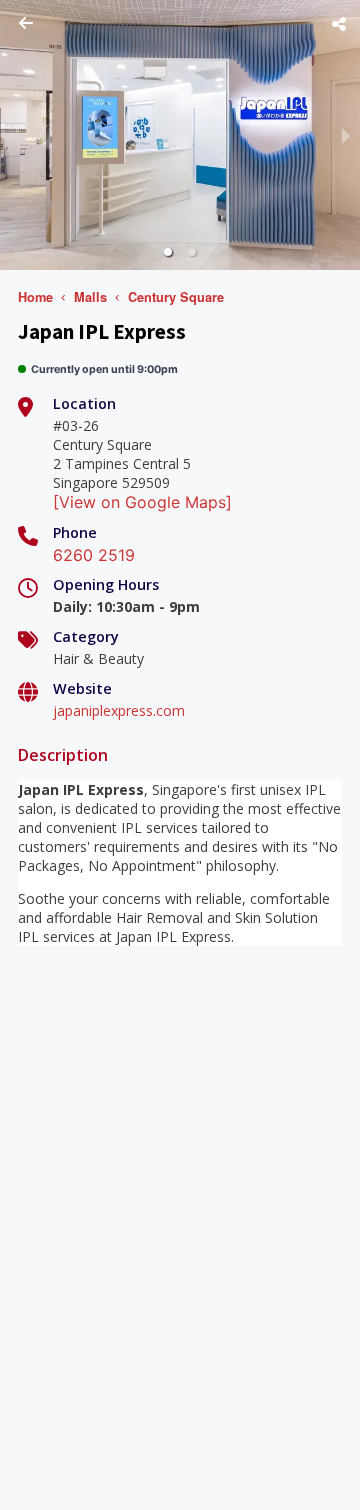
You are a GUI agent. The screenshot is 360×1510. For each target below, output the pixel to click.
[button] (168, 252)
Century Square (176, 297)
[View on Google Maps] (142, 502)
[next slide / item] (346, 135)
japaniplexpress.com (119, 710)
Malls (90, 297)
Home (35, 297)
